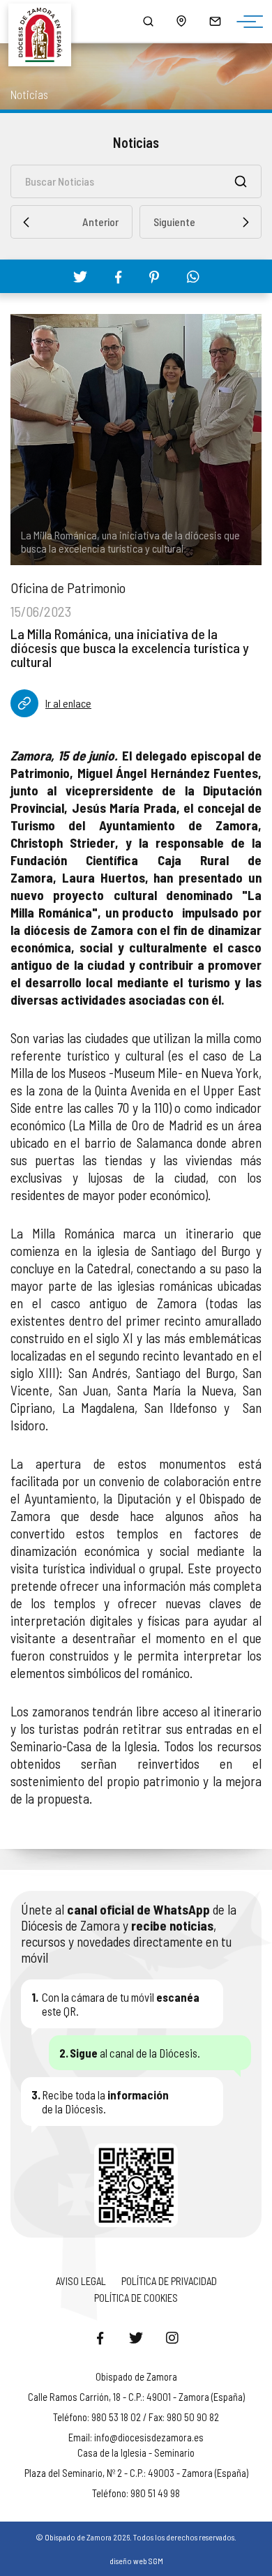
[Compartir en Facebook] (118, 277)
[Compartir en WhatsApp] (193, 276)
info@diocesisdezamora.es (149, 2437)
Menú (246, 22)
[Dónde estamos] (181, 21)
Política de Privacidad (169, 2281)
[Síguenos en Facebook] (100, 2337)
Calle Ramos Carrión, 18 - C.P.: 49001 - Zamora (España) (136, 2397)
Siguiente (174, 222)
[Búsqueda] (148, 21)
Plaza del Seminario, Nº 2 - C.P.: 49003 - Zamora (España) (136, 2473)
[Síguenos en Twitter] (136, 2337)
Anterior (100, 222)
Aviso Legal (81, 2281)
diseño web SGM (136, 2561)
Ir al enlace (68, 703)
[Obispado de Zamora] (46, 21)
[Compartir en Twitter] (80, 276)
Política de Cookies (136, 2298)
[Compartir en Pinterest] (154, 277)
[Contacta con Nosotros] (215, 21)
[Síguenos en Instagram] (172, 2337)
